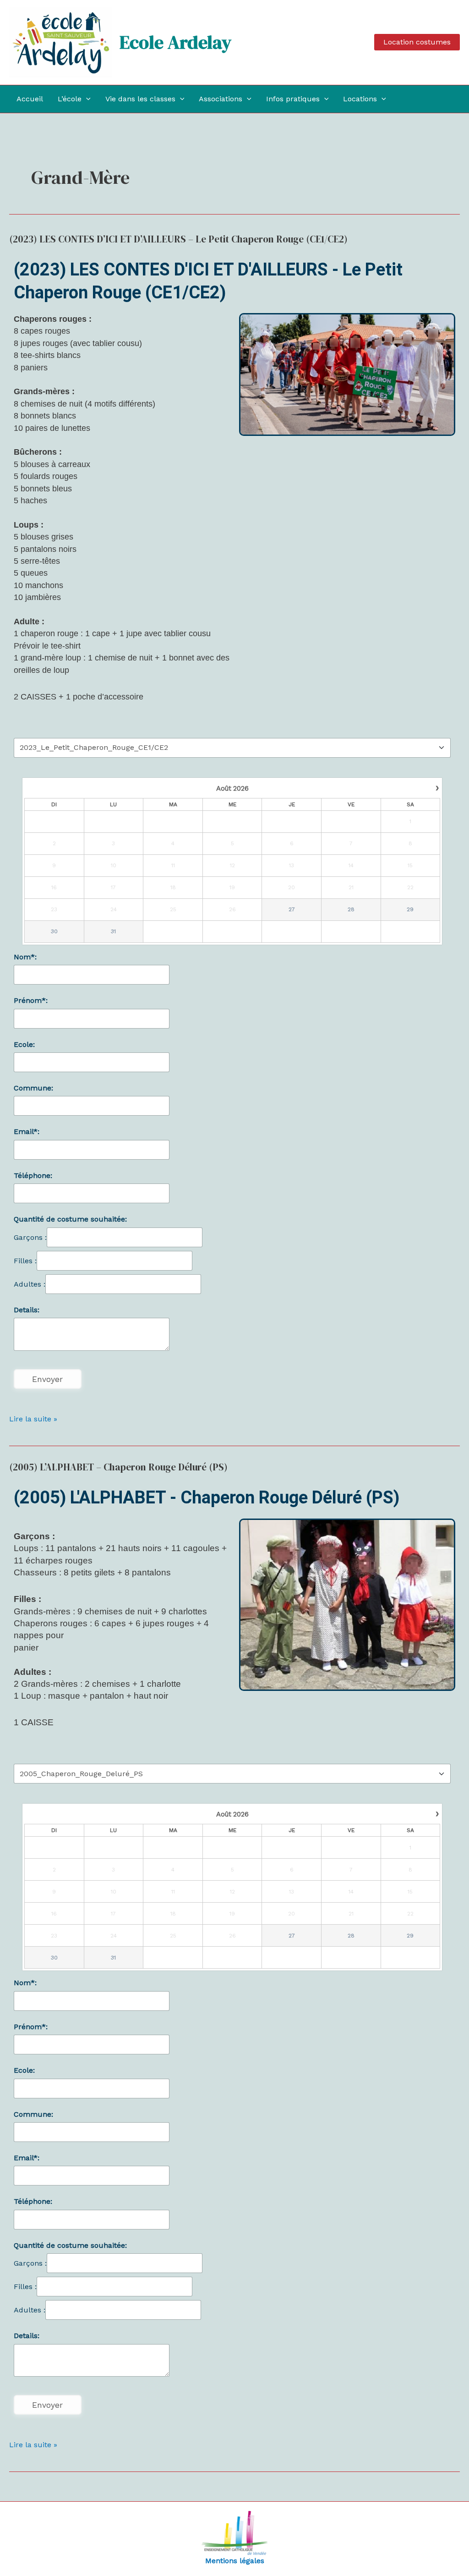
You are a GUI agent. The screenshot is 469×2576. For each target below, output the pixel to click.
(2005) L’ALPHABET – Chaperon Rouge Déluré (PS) (118, 1467)
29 (410, 909)
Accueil (30, 99)
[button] (417, 42)
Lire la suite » (33, 1418)
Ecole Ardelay (175, 42)
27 (292, 909)
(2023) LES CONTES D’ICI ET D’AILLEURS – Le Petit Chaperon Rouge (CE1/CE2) (178, 239)
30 (54, 931)
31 (113, 931)
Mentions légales (235, 2561)
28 (351, 909)
